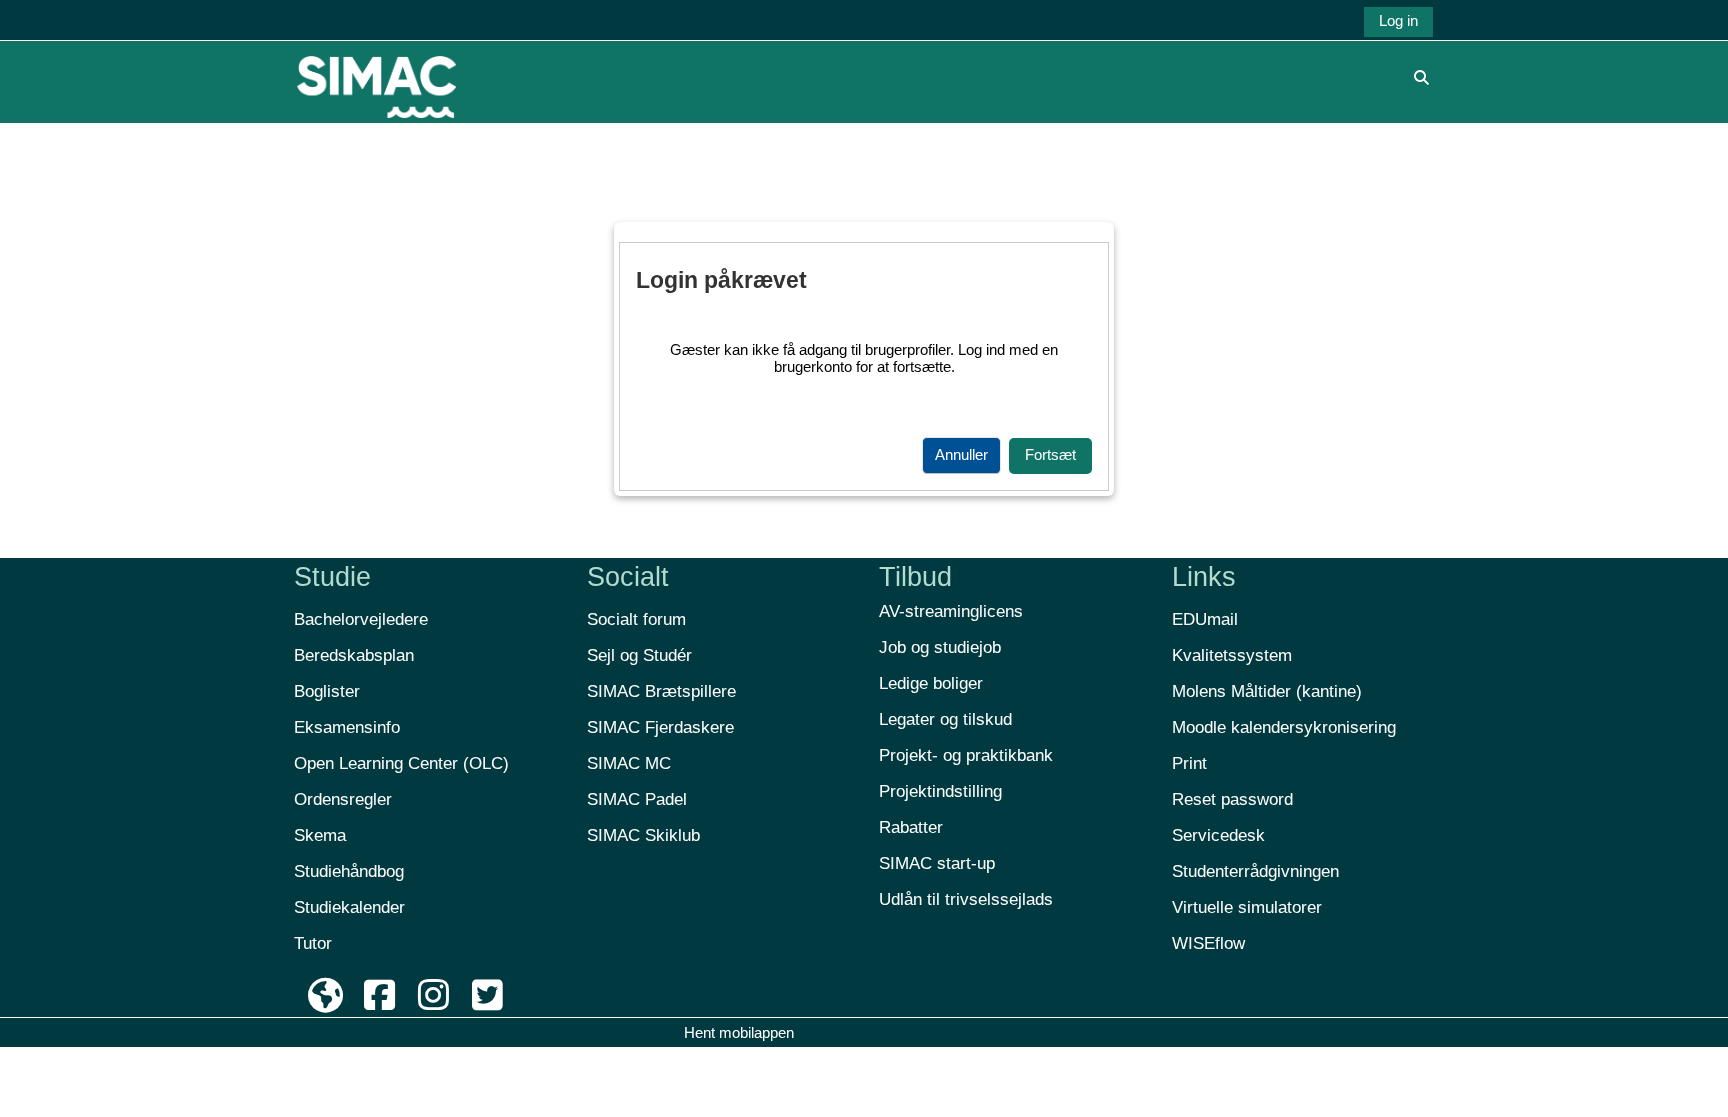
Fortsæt (1050, 454)
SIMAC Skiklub (643, 835)
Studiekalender (349, 907)
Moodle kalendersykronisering (1284, 727)
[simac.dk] (326, 995)
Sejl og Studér (639, 655)
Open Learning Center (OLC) (401, 763)
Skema (320, 835)
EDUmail (1205, 619)
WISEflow (1208, 943)
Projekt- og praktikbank (966, 755)
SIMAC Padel (637, 799)
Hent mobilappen (739, 1032)
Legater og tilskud (945, 719)
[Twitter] (487, 995)
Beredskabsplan (354, 655)
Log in (1398, 20)
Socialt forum (636, 619)
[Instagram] (434, 995)
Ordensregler (343, 799)
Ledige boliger (931, 683)
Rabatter (911, 827)
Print (1189, 763)
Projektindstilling (940, 791)
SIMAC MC (629, 763)
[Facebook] (380, 995)
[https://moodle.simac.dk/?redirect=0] (376, 76)
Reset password (1232, 799)
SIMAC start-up (937, 863)
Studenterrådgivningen (1255, 871)
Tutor (313, 943)
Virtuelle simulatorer (1247, 907)
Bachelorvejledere (361, 619)
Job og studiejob (940, 647)
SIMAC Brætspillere (661, 691)
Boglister (327, 691)
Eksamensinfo (347, 727)
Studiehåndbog (349, 871)
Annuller (961, 454)
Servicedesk (1218, 835)
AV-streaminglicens (951, 611)
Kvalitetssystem (1232, 655)
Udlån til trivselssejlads (966, 899)
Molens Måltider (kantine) (1267, 691)
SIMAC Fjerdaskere (660, 727)
